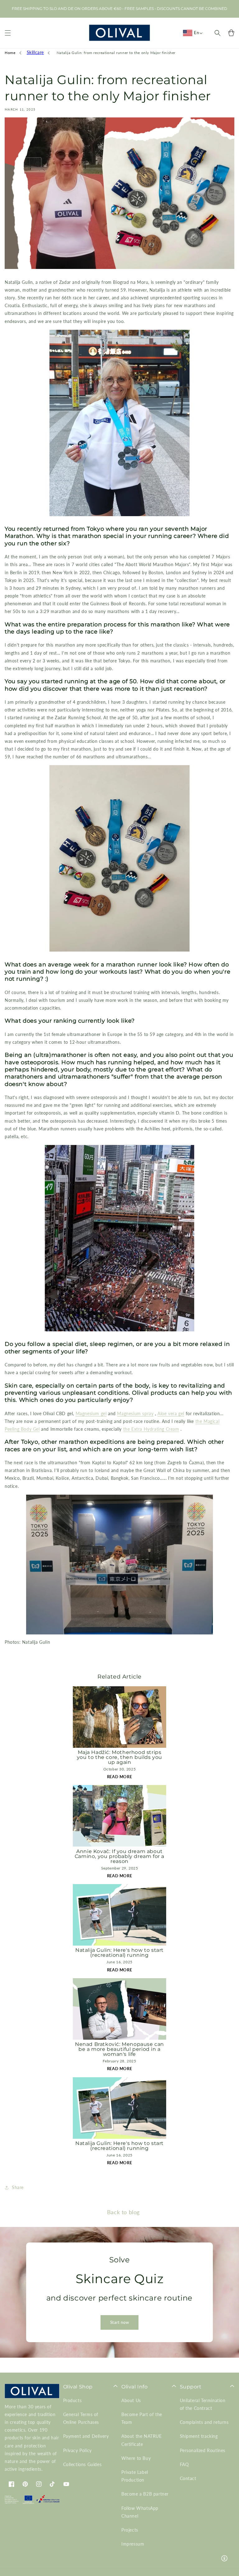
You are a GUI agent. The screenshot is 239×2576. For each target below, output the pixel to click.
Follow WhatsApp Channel (140, 2512)
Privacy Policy (77, 2450)
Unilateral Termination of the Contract (203, 2404)
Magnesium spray (135, 1413)
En (196, 33)
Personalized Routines (203, 2450)
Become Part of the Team (142, 2418)
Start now (119, 2322)
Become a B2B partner (145, 2494)
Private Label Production (135, 2476)
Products (73, 2400)
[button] (8, 33)
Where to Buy (136, 2458)
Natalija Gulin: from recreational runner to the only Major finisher (116, 53)
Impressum (133, 2544)
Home (10, 53)
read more (119, 1777)
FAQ (184, 2464)
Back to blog (123, 2212)
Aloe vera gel (171, 1413)
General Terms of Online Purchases (81, 2418)
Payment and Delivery (86, 2436)
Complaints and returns (204, 2422)
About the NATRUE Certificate (142, 2440)
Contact (188, 2478)
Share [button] (18, 2187)
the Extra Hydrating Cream (151, 1429)
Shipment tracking (199, 2436)
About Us (131, 2400)
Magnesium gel (91, 1413)
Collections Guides (82, 2464)
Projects (130, 2530)
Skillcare (35, 52)
